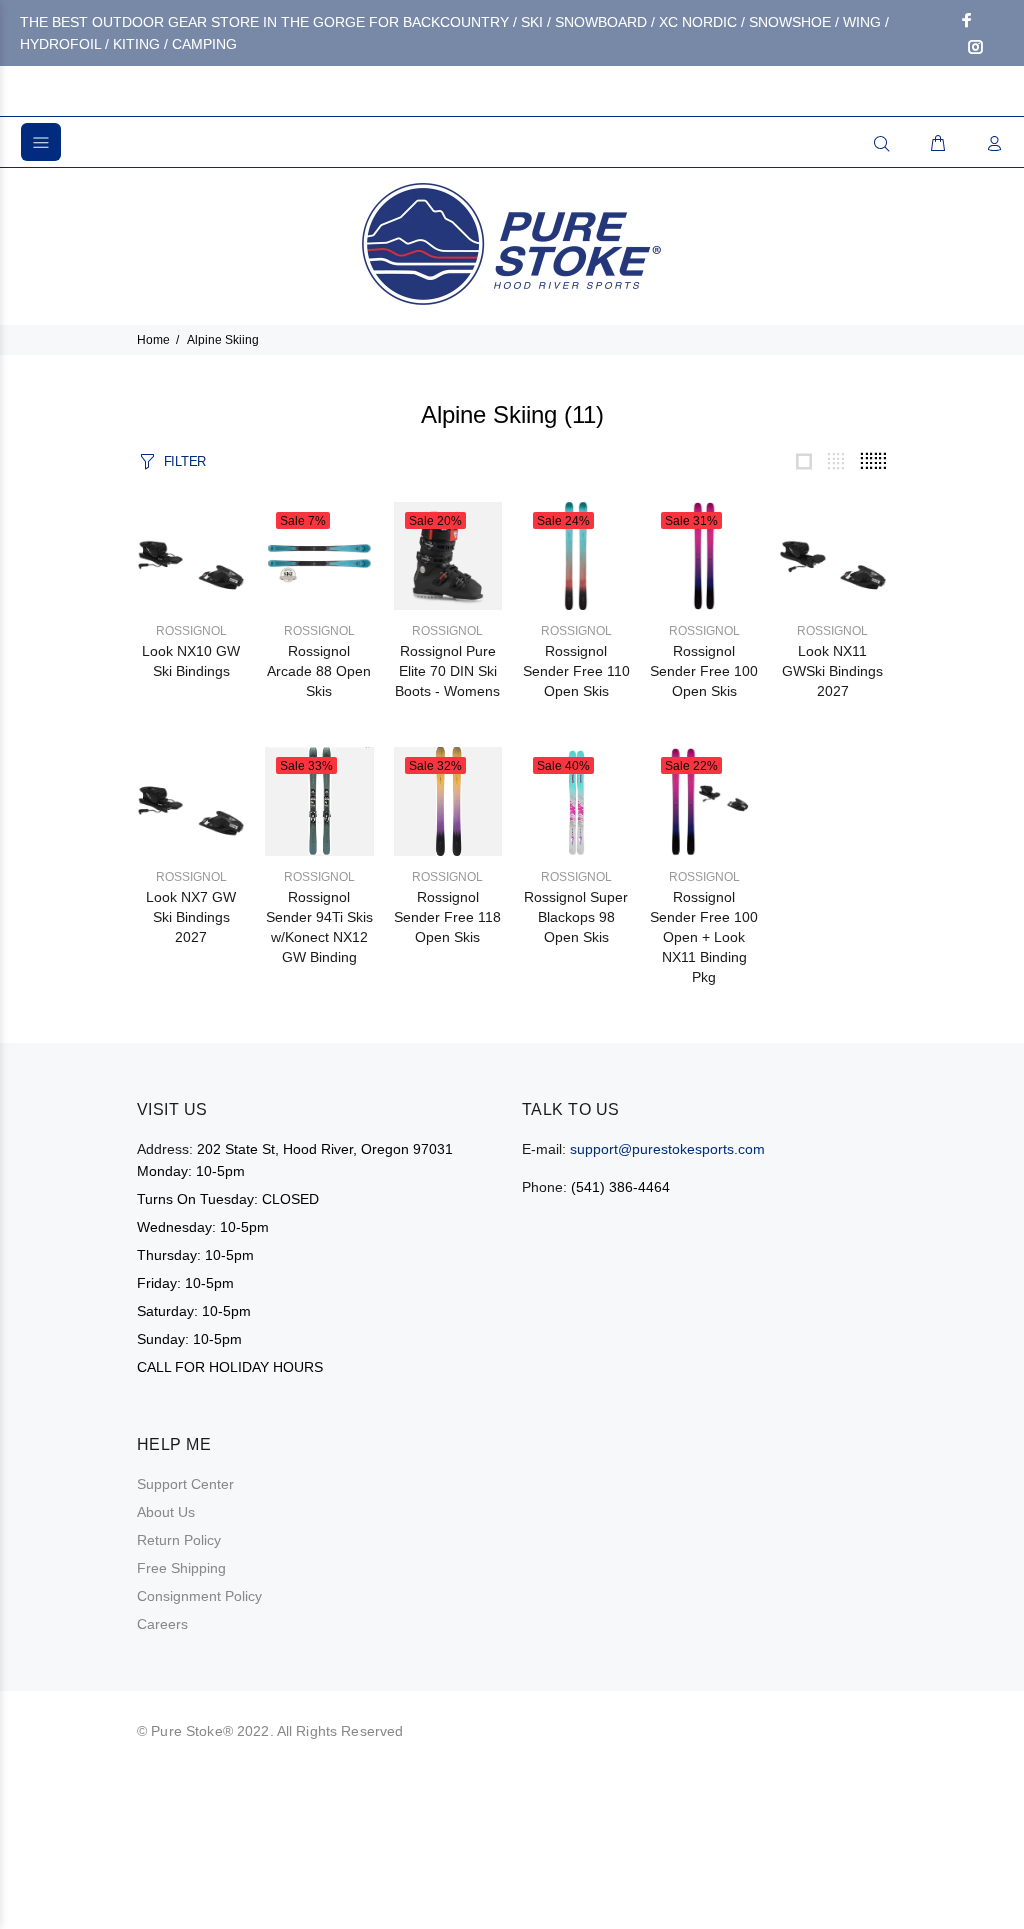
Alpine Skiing (223, 340)
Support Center (185, 1484)
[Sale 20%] (448, 555)
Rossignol (191, 631)
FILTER (185, 461)
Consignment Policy (199, 1596)
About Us (166, 1512)
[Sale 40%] (576, 800)
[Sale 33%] (319, 800)
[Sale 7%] (319, 555)
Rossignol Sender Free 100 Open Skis (704, 671)
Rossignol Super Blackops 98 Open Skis (576, 917)
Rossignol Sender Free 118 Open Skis (447, 917)
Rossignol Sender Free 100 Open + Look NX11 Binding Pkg (704, 937)
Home (153, 340)
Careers (162, 1624)
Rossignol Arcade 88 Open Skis (319, 671)
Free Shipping (181, 1568)
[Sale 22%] (704, 800)
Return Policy (179, 1540)
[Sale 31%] (704, 555)
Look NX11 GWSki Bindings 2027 (832, 671)
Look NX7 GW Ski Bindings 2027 (191, 917)
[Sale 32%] (448, 800)
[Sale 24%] (576, 555)
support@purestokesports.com (667, 1149)
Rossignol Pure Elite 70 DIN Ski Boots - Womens (447, 671)
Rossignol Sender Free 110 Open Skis (576, 671)
